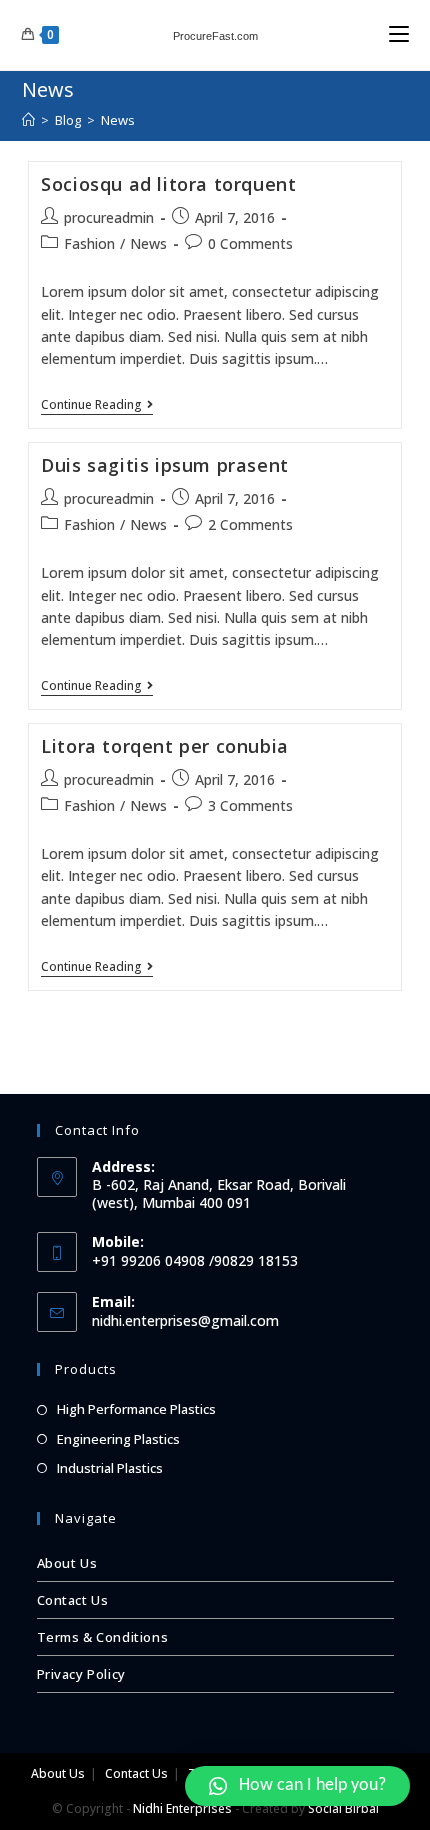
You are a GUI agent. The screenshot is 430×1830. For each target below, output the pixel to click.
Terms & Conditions (103, 1637)
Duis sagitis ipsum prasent (165, 465)
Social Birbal (343, 1808)
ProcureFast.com (215, 36)
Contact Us (73, 1600)
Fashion (89, 243)
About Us (67, 1563)
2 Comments (250, 524)
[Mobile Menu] (399, 34)
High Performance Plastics (136, 1409)
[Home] (28, 120)
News (148, 243)
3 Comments (250, 805)
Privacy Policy (81, 1674)
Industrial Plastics (110, 1468)
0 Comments (250, 243)
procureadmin (109, 217)
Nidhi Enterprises (182, 1808)
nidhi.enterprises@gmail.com (185, 1320)
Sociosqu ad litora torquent (168, 184)
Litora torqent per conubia (165, 746)
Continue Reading (91, 405)
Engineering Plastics (118, 1439)
